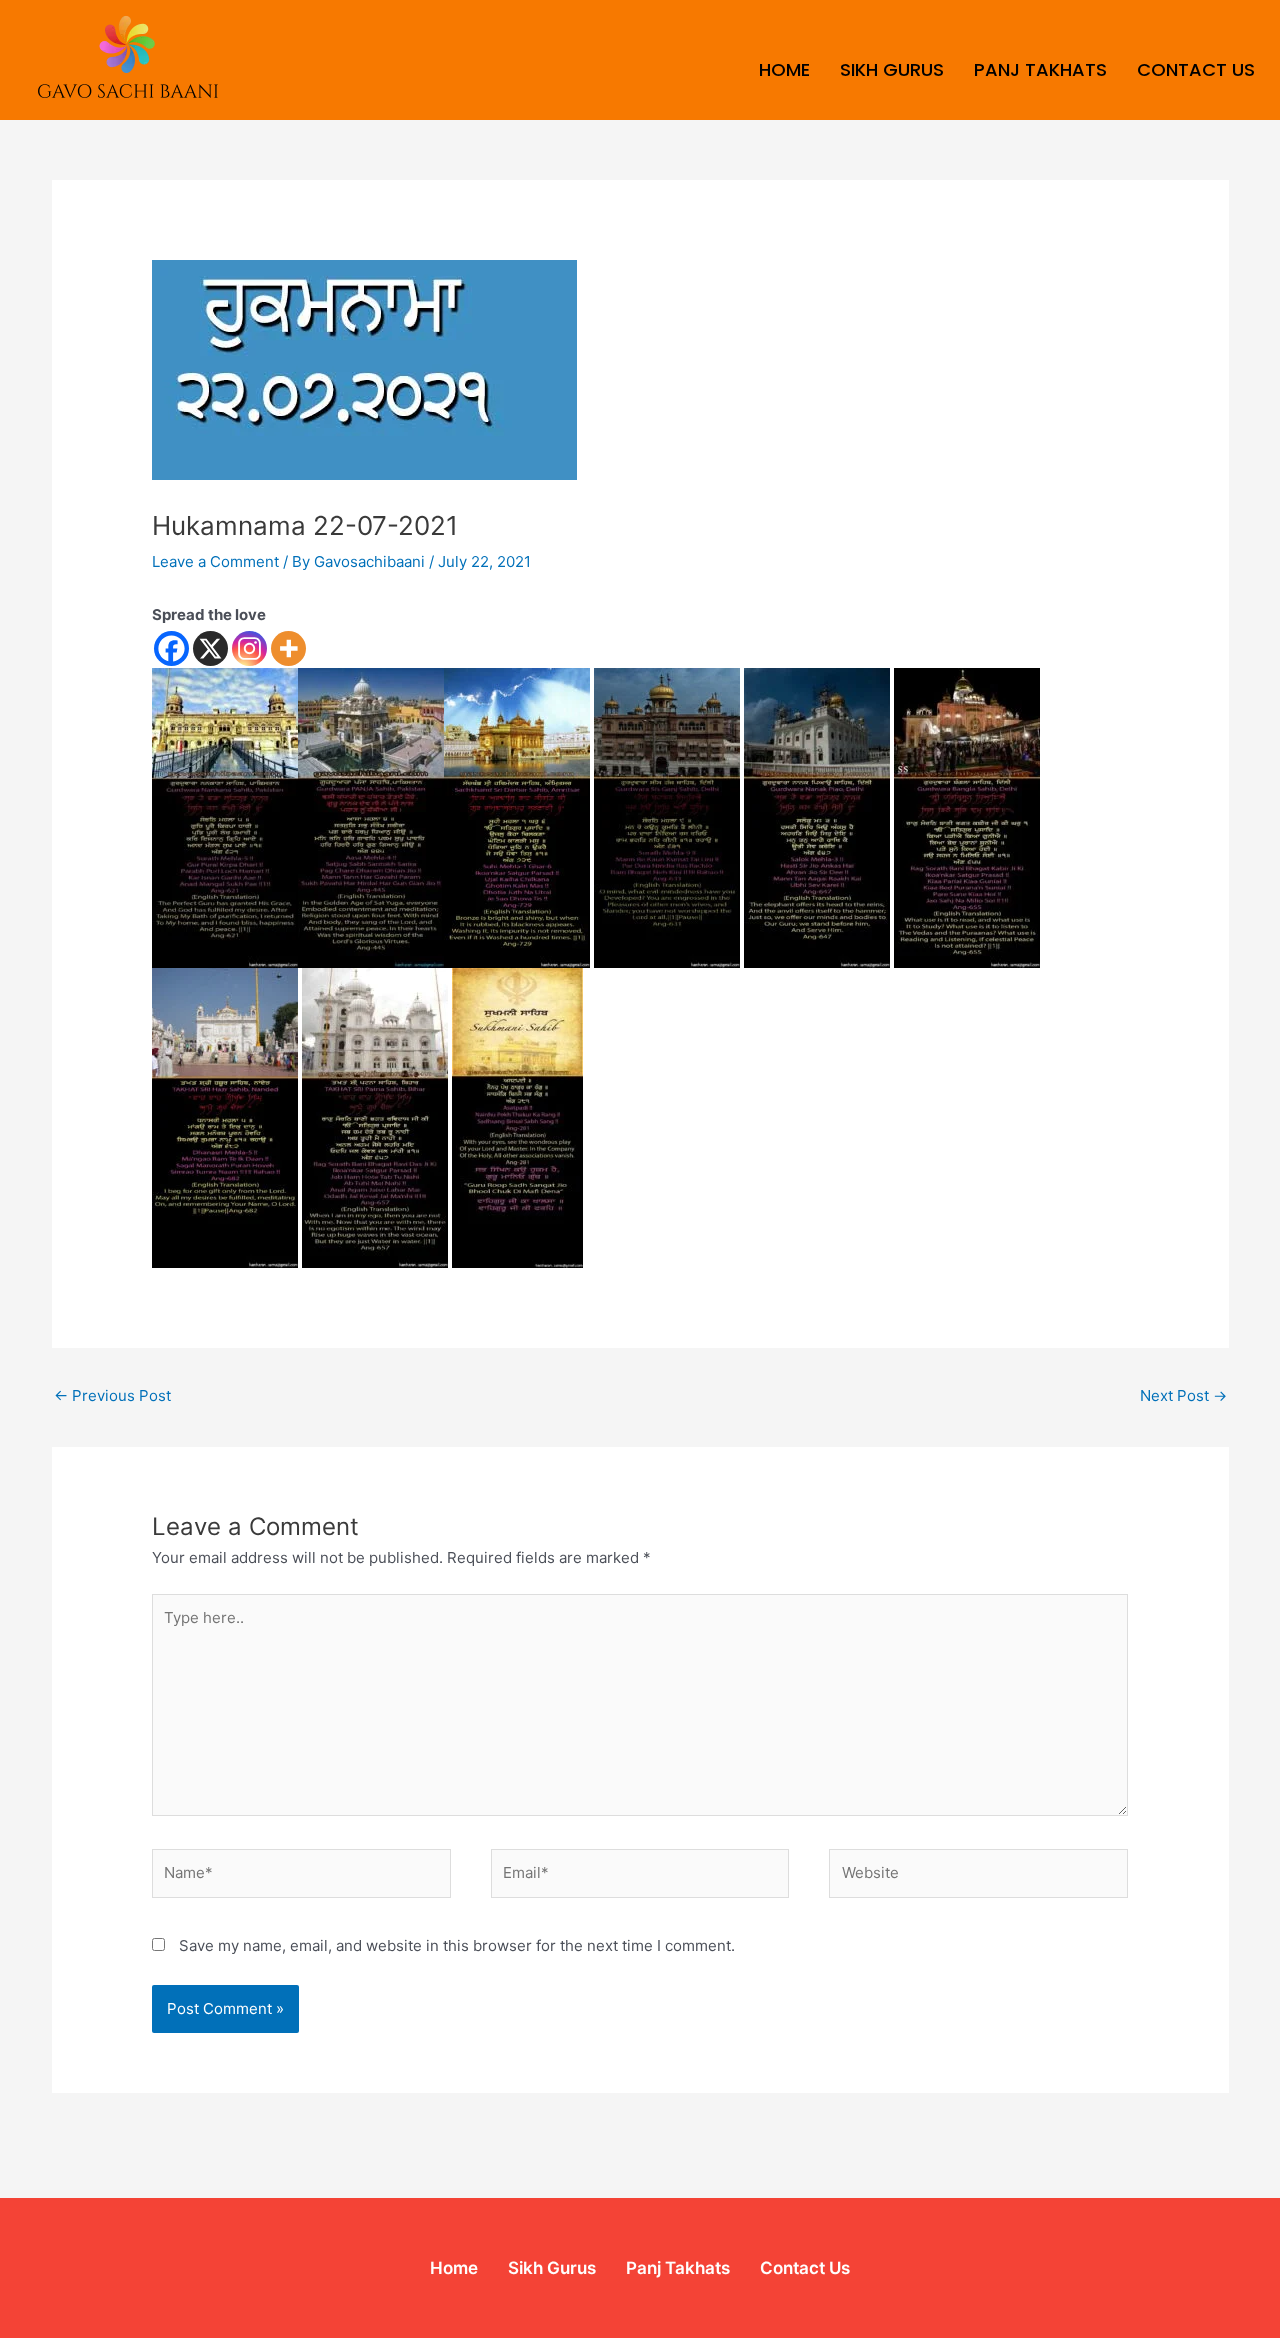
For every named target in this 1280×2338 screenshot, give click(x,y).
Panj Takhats (1040, 69)
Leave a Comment (215, 561)
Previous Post (112, 1395)
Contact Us (1196, 69)
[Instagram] (249, 648)
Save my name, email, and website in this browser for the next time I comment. (457, 1945)
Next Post (1183, 1395)
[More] (288, 648)
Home (784, 69)
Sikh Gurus (892, 69)
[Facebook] (171, 648)
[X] (210, 648)
